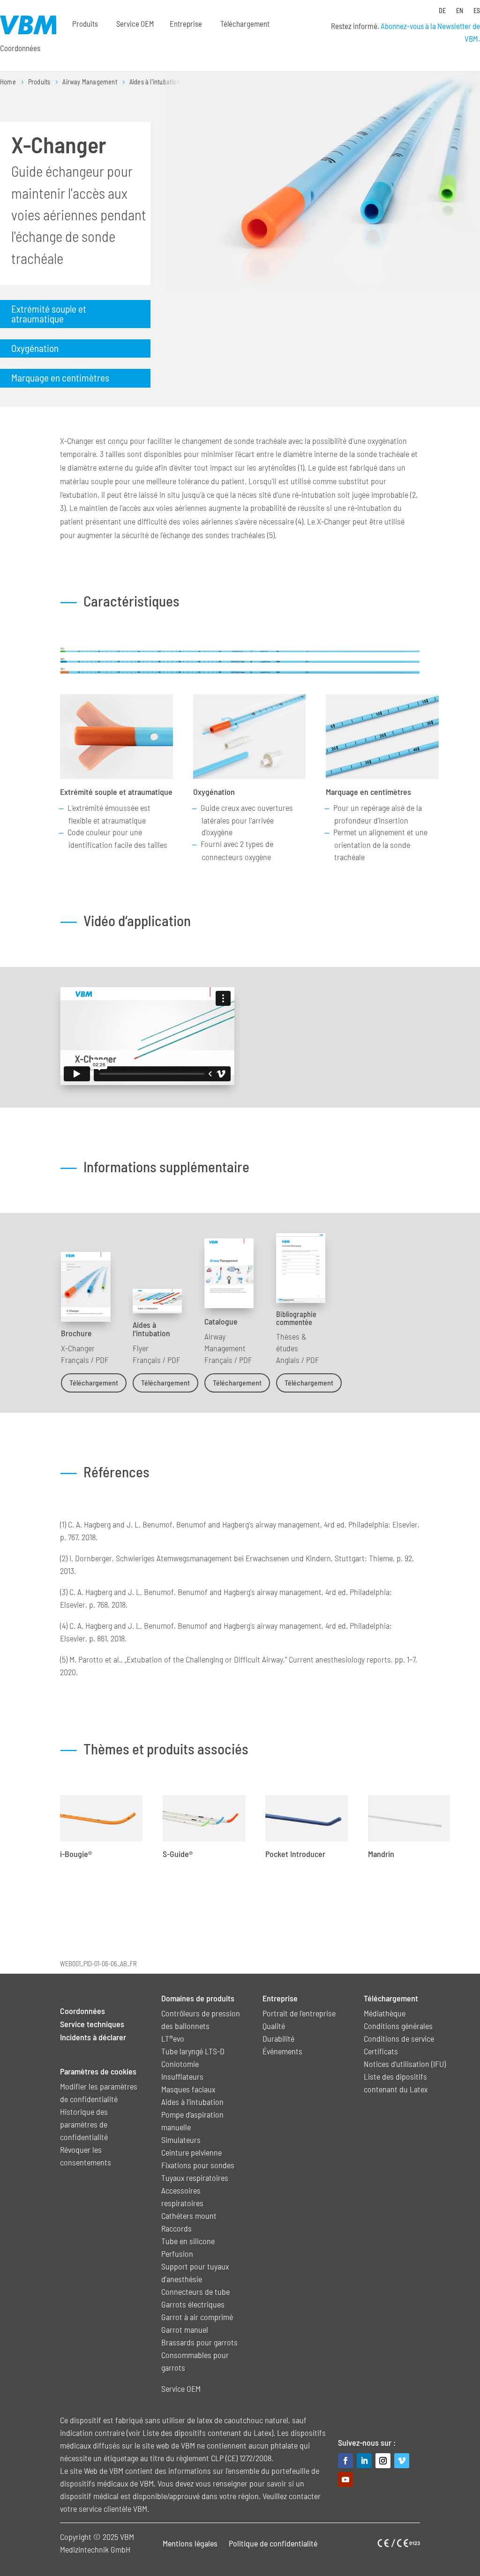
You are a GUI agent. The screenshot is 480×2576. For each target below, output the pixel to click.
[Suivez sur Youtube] (345, 2479)
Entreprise (186, 23)
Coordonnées (20, 48)
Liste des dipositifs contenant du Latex (207, 2433)
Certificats (381, 2051)
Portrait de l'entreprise (299, 2013)
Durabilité (278, 2038)
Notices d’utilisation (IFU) (405, 2064)
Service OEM (135, 23)
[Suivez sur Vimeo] (402, 2461)
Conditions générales (398, 2026)
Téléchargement (94, 1382)
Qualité (274, 2026)
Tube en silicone (188, 2241)
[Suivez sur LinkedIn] (364, 2461)
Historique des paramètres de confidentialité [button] (84, 2124)
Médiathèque (385, 2013)
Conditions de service (399, 2038)
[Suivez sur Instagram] (383, 2461)
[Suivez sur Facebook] (345, 2461)
